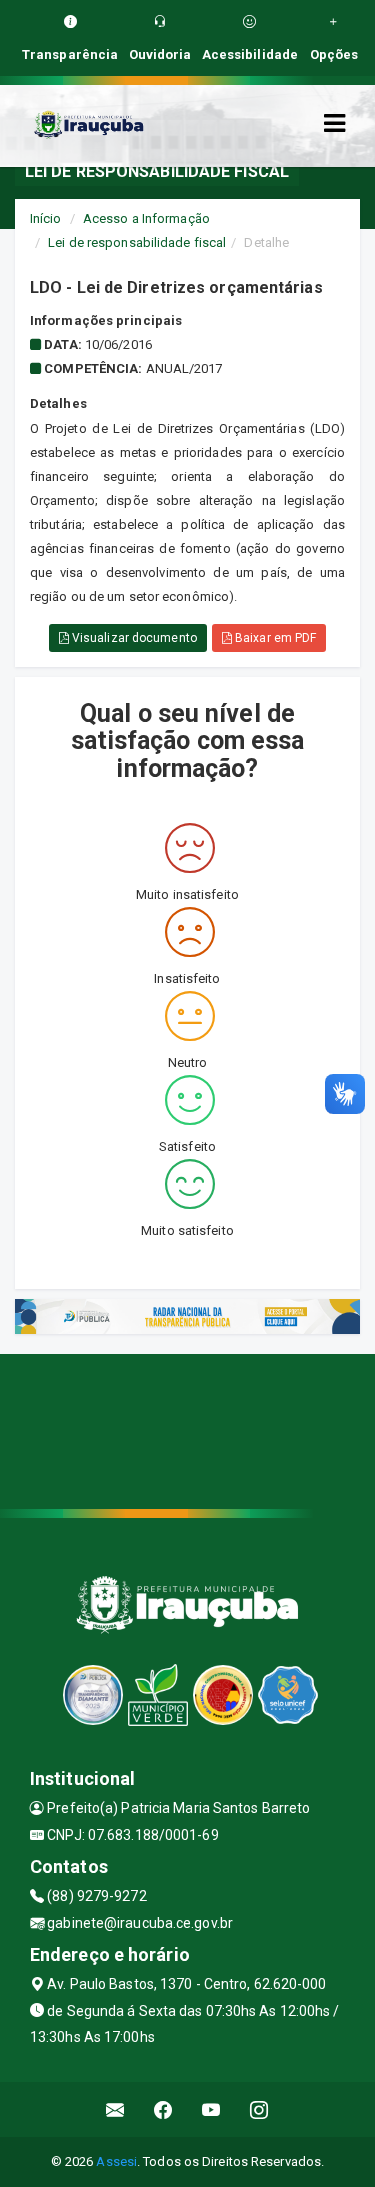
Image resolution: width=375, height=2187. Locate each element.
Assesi (116, 2161)
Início (46, 218)
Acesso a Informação (146, 218)
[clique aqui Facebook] (163, 2109)
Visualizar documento (133, 638)
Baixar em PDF (274, 638)
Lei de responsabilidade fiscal (137, 242)
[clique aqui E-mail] (115, 2109)
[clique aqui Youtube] (211, 2109)
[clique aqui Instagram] (259, 2109)
